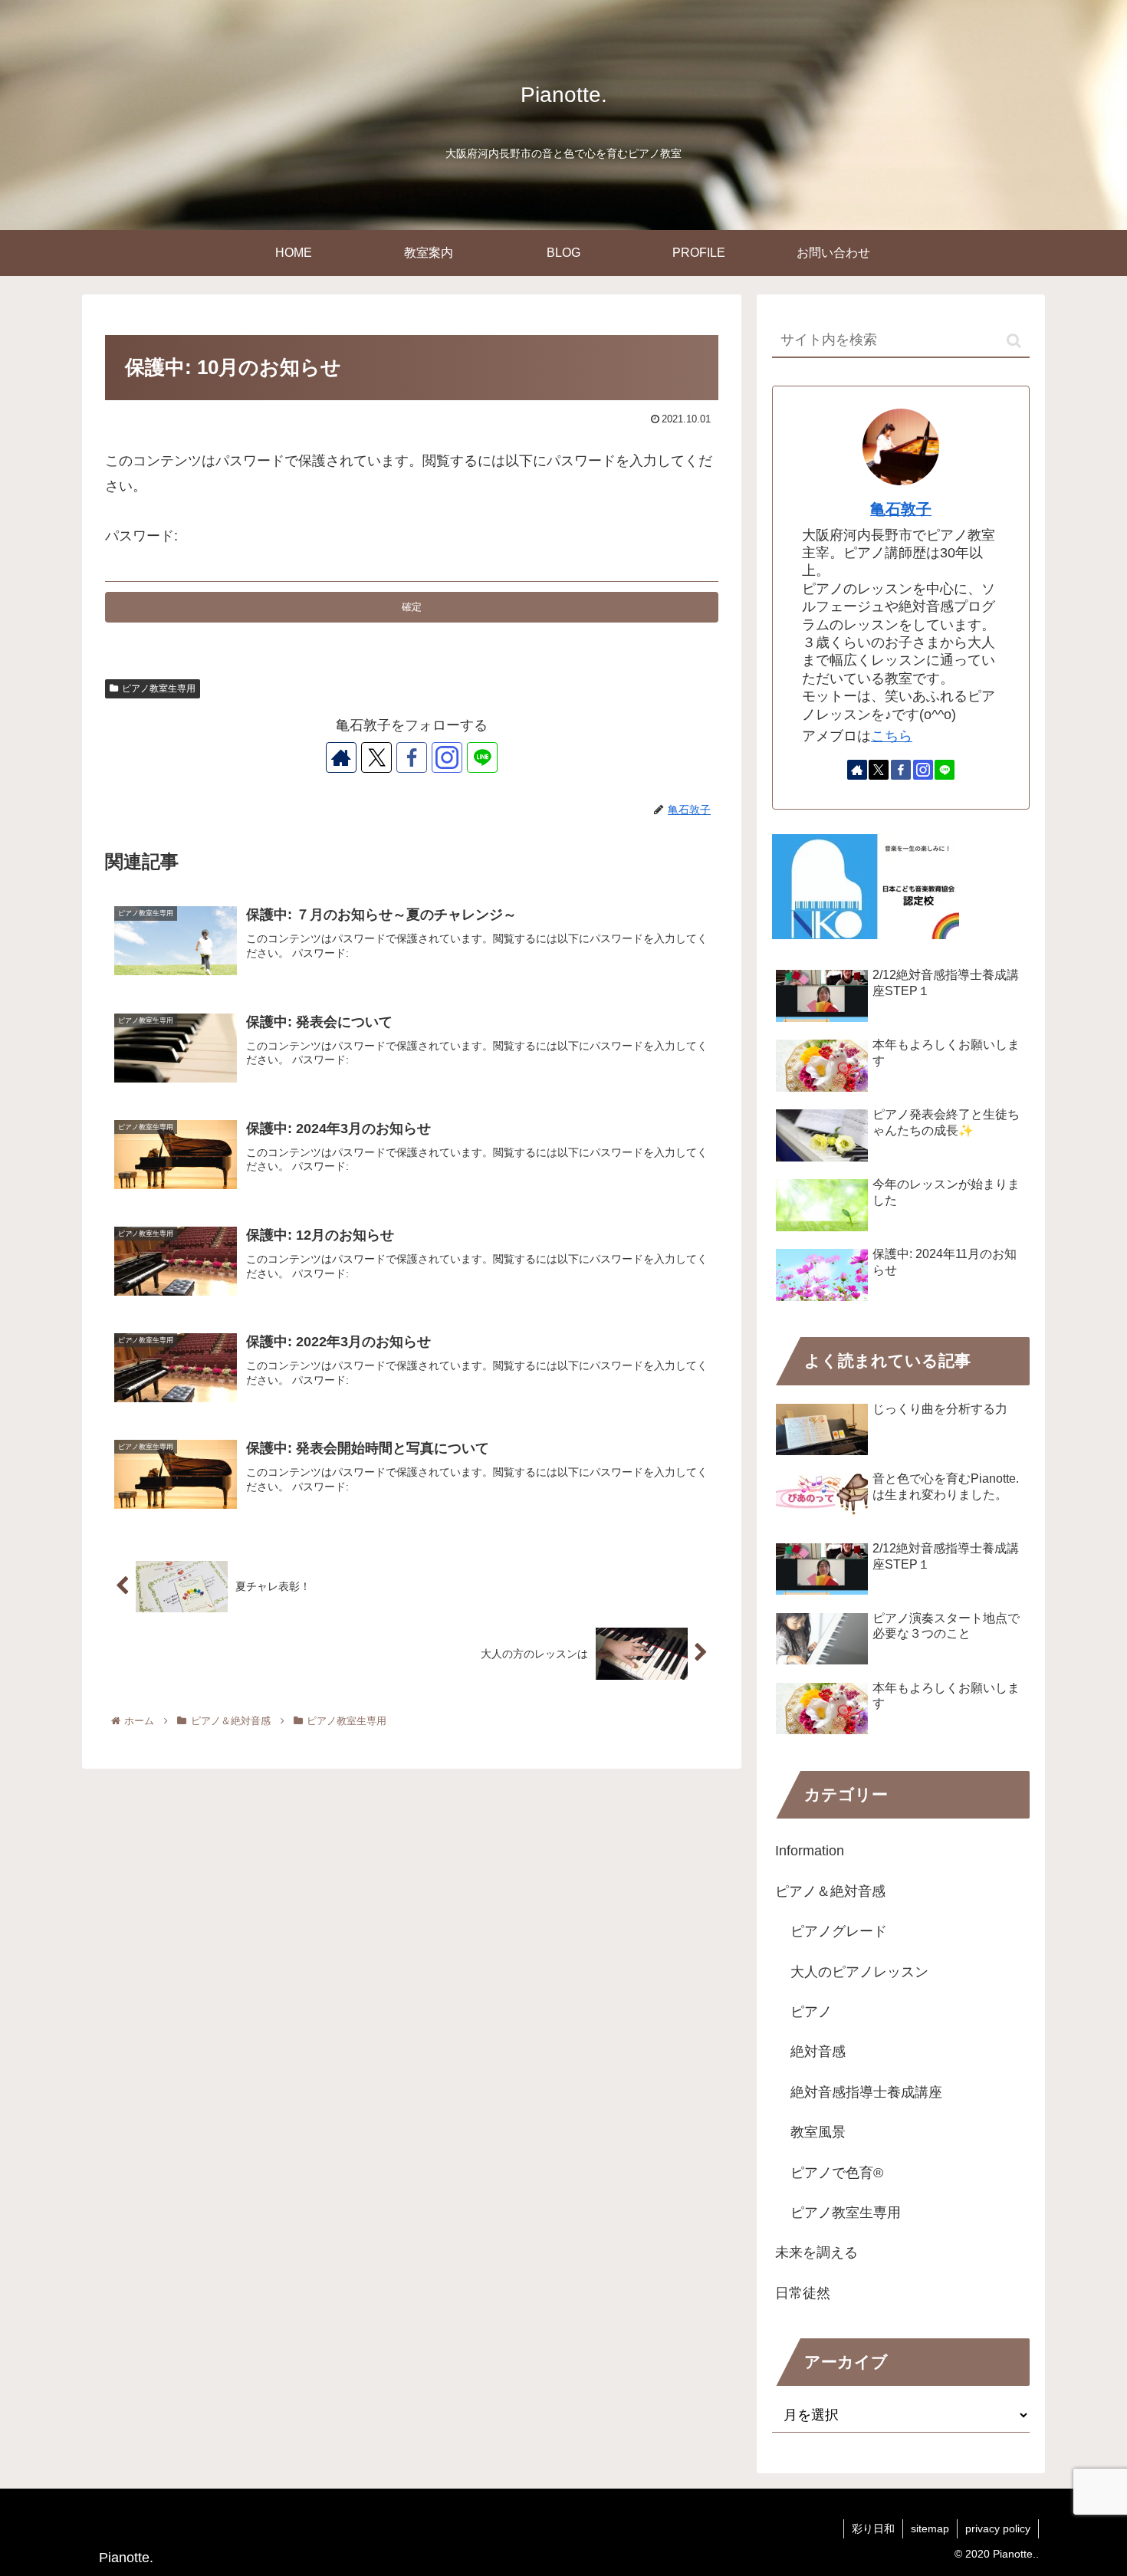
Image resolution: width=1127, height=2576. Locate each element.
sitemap (930, 2528)
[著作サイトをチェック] (341, 757)
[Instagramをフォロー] (447, 757)
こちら (892, 736)
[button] (1014, 341)
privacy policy (998, 2528)
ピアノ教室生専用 (159, 688)
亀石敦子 (901, 509)
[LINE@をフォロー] (482, 757)
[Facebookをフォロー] (412, 757)
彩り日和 (873, 2528)
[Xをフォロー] (376, 757)
